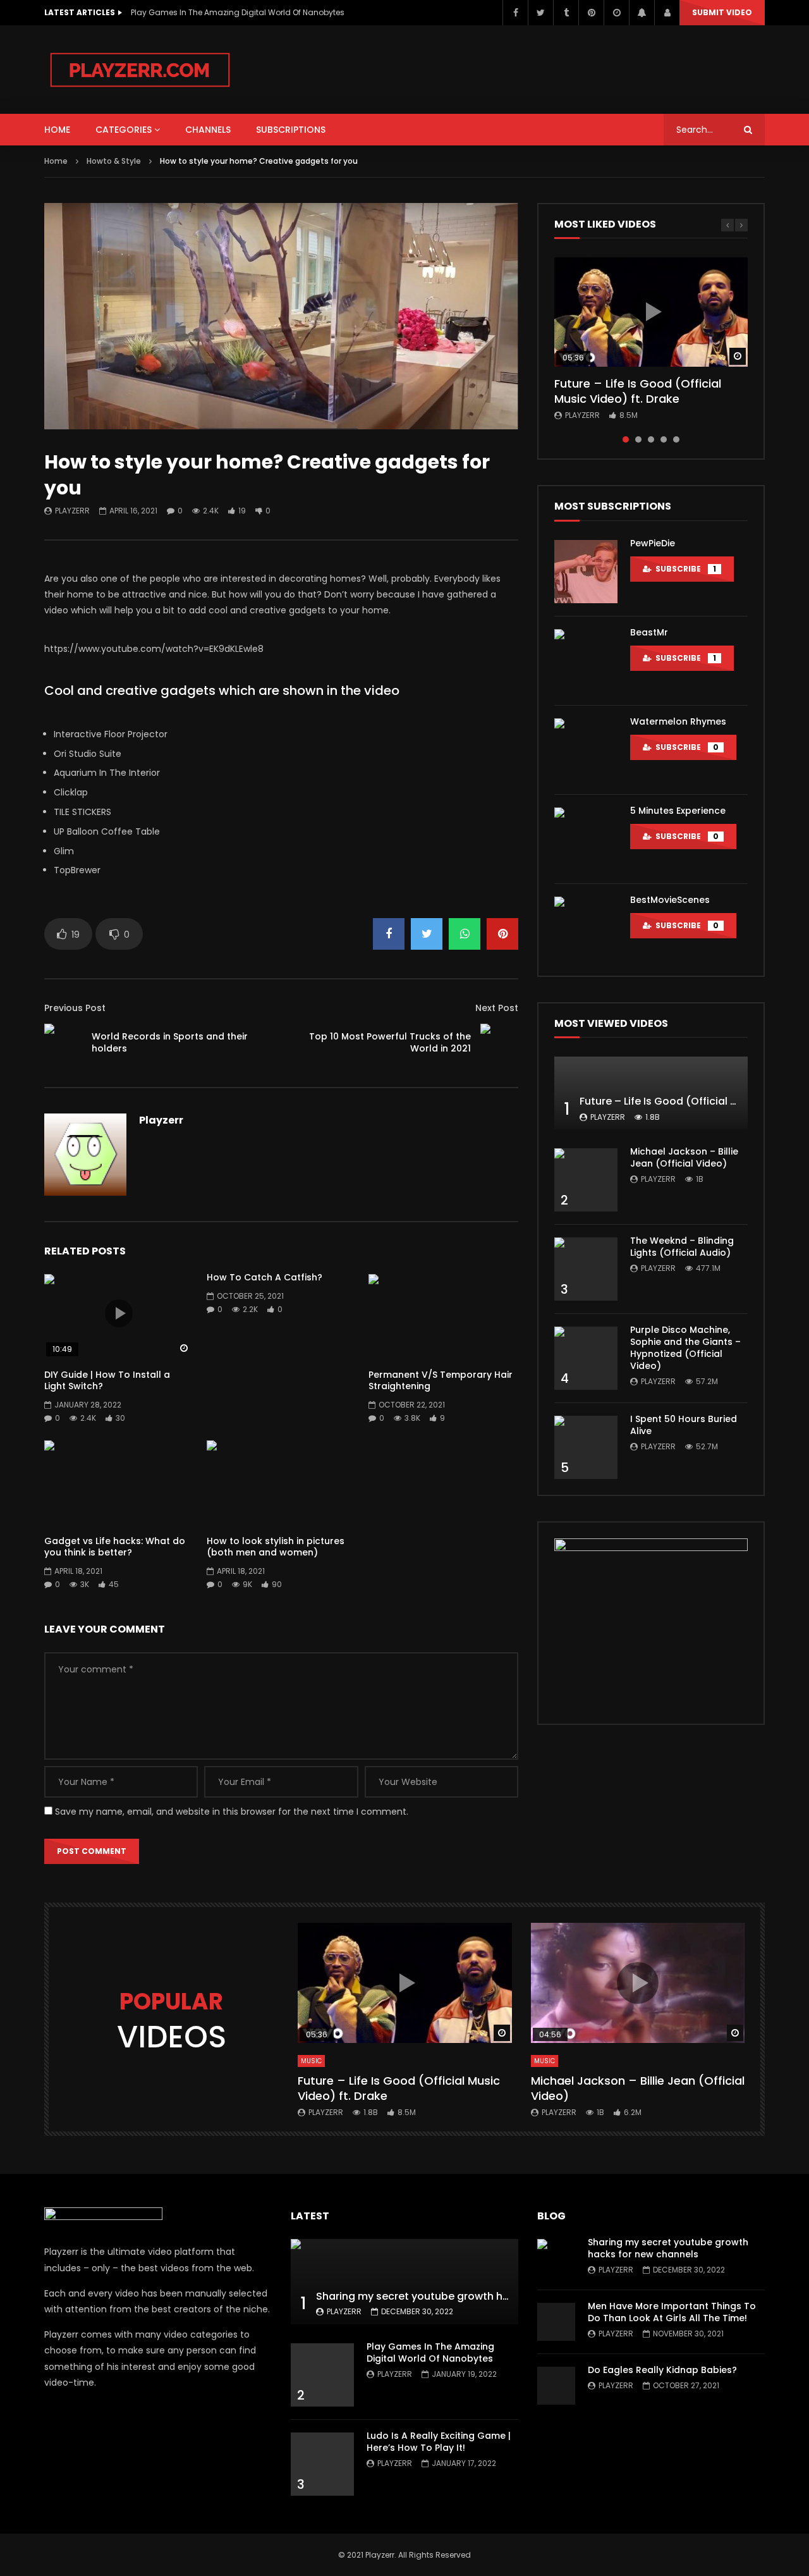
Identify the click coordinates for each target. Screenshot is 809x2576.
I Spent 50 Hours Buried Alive (684, 1425)
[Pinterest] (591, 13)
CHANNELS (208, 130)
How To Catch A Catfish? (265, 1277)
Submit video (722, 12)
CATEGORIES (124, 130)
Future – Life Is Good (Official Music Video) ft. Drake (638, 391)
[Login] (667, 13)
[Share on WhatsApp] (465, 934)
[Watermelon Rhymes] (586, 750)
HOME (57, 130)
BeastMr (649, 632)
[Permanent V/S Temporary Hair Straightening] (443, 1316)
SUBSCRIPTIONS (291, 130)
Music (311, 2061)
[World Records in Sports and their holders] (63, 1043)
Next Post (497, 1008)
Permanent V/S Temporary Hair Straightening (441, 1381)
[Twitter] (540, 13)
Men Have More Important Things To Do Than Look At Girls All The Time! (672, 2312)
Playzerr (72, 511)
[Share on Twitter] (427, 934)
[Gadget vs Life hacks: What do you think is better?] (119, 1482)
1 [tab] (626, 439)
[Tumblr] (566, 13)
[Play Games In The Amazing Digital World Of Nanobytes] (322, 2375)
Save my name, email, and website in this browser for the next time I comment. (232, 1812)
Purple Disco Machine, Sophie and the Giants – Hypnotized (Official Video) (685, 1348)
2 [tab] (638, 439)
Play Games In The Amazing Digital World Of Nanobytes (238, 12)
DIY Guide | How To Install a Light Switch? (107, 1381)
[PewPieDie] (586, 572)
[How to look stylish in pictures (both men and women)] (282, 1482)
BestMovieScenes (670, 900)
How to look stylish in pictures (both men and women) (276, 1547)
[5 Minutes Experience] (586, 839)
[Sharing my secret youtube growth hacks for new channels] (404, 2282)
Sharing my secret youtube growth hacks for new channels (466, 2296)
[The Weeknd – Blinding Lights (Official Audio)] (586, 1269)
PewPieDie (653, 543)
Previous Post (75, 1008)
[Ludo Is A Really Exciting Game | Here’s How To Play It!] (322, 2464)
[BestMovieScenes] (586, 928)
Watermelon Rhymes (678, 721)
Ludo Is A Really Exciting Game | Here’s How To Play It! (439, 2442)
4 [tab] (664, 439)
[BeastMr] (586, 661)
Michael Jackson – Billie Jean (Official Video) (684, 1157)
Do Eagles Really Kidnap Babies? (662, 2370)
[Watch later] (616, 13)
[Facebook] (515, 13)
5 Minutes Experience (678, 811)
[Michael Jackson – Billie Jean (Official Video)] (586, 1180)
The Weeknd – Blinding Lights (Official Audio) (682, 1247)
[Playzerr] (140, 70)
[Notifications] (642, 13)
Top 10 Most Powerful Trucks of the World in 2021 (390, 1042)
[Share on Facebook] (389, 934)
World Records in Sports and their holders (170, 1042)
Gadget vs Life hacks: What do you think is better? (115, 1547)
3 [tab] (651, 439)
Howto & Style (114, 161)
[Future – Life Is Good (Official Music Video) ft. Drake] (651, 1093)
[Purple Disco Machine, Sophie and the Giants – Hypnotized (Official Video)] (586, 1358)
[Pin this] (502, 934)
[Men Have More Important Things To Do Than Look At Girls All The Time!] (556, 2322)
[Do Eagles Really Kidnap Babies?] (556, 2386)
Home (56, 161)
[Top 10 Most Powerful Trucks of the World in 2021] (499, 1043)
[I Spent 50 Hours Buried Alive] (586, 1447)
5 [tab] (676, 439)
